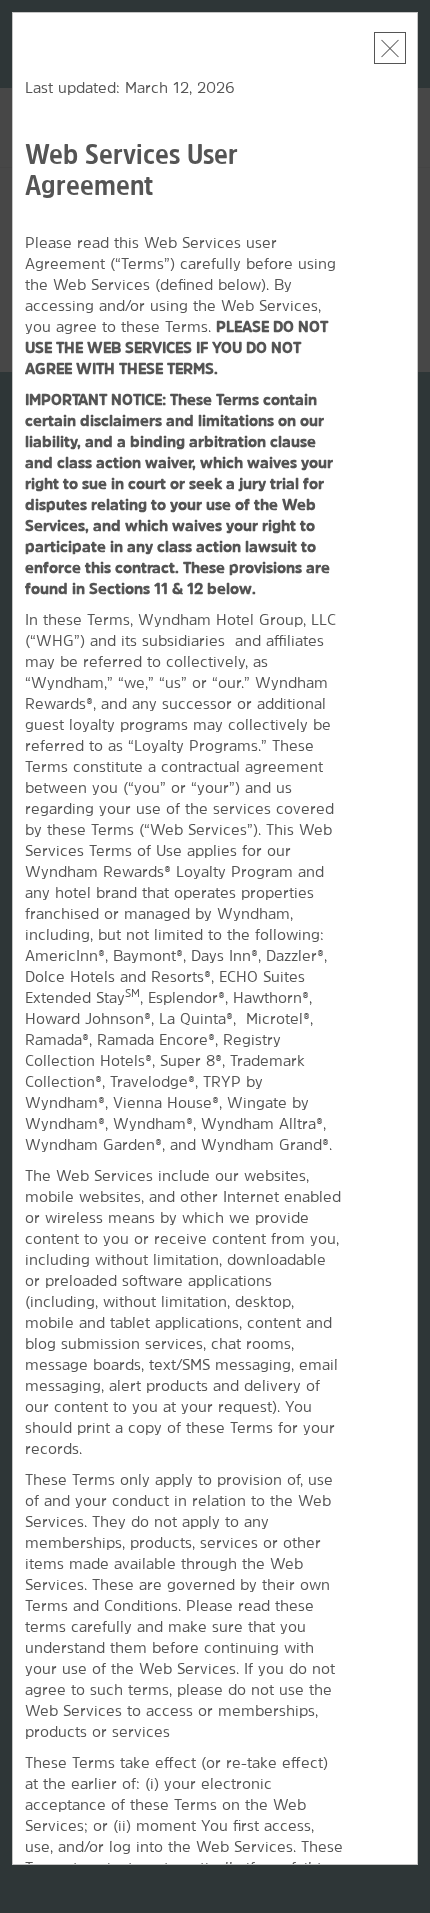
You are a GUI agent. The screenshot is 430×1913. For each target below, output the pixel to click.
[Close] (390, 48)
